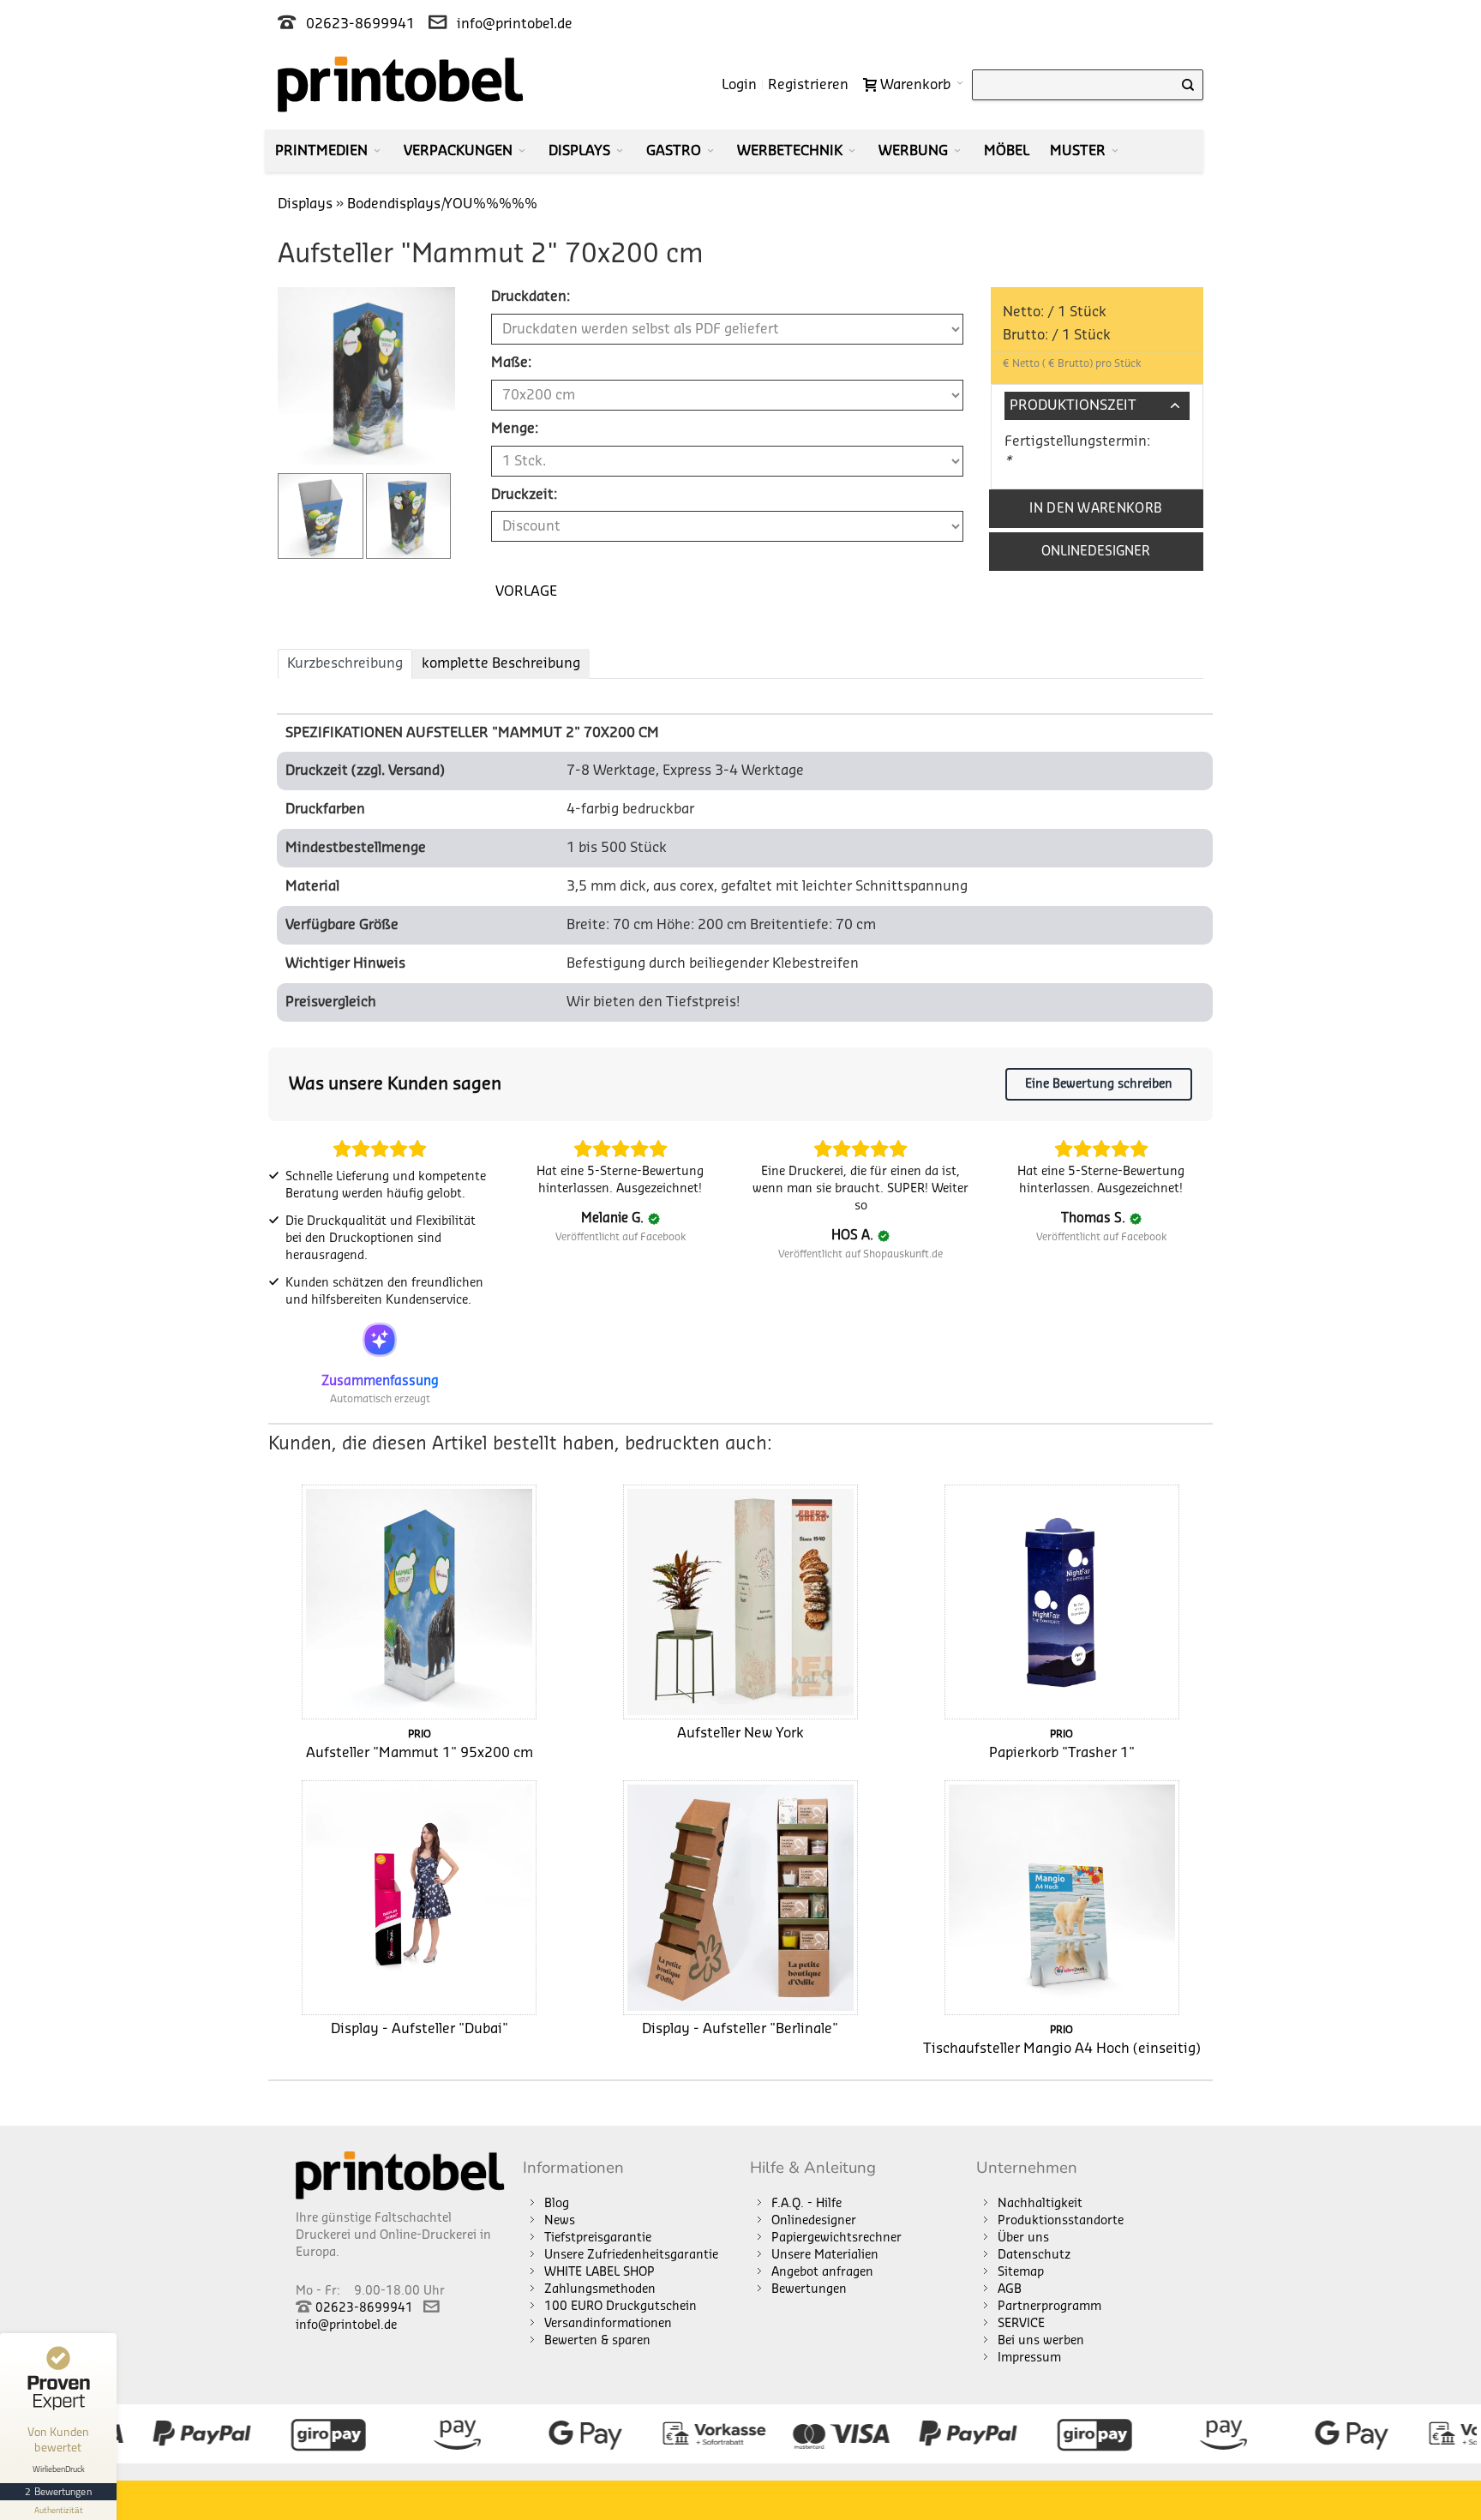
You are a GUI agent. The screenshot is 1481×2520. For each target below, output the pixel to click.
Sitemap (1021, 2272)
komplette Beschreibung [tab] (501, 663)
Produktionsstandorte (1061, 2221)
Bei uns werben (1041, 2341)
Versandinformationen (608, 2324)
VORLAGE (526, 591)
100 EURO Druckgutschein (621, 2307)
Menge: (515, 429)
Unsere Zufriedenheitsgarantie (631, 2255)
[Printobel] (401, 84)
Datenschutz (1034, 2255)
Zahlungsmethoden (600, 2289)
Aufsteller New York (740, 1733)
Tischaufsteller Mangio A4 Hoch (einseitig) (1062, 2049)
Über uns (1023, 2238)
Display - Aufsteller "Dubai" (420, 2029)
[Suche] (1188, 85)
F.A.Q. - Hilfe (806, 2204)
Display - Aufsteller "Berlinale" (740, 2029)
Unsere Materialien (825, 2255)
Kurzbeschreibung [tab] (345, 663)
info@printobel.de (515, 24)
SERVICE (1021, 2324)
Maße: (511, 363)
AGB (1010, 2289)
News (560, 2221)
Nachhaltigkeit (1040, 2204)
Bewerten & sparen (597, 2341)
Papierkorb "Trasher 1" (1062, 1753)
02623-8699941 (360, 24)
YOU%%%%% (491, 204)
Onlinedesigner (814, 2221)
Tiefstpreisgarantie (598, 2238)
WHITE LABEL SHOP (600, 2272)
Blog (557, 2204)
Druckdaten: (531, 297)
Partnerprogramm (1049, 2307)
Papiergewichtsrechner (836, 2238)
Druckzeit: (524, 495)
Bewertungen (809, 2289)
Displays (305, 204)
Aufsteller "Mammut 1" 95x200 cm (420, 1753)
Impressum (1029, 2358)
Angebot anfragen (822, 2272)
